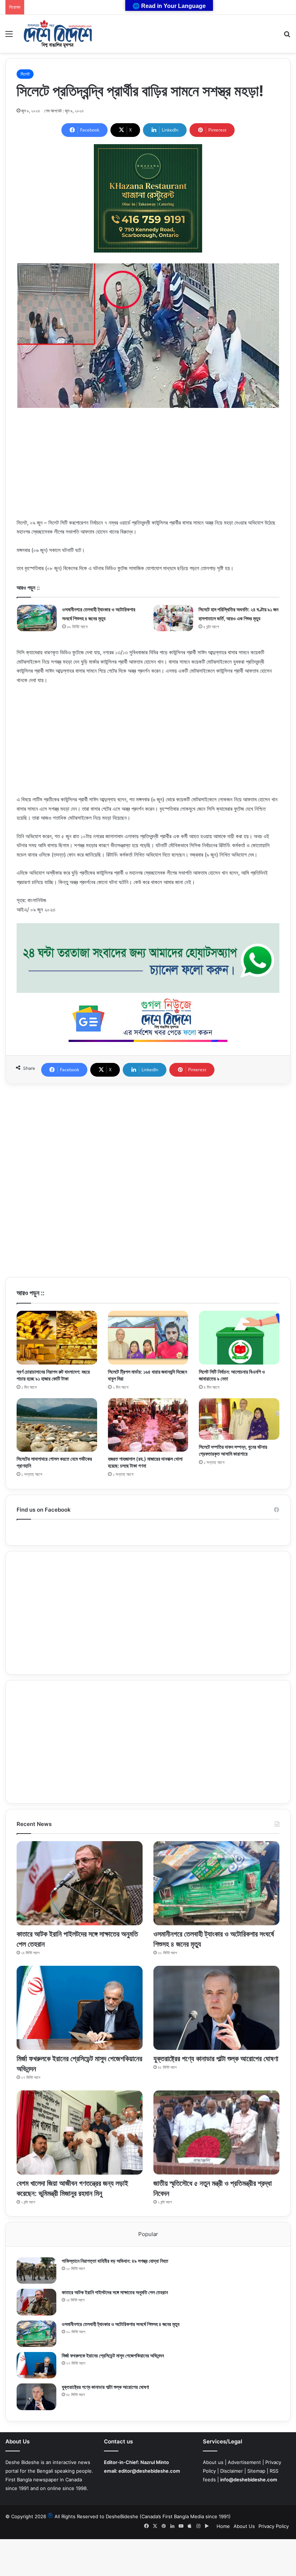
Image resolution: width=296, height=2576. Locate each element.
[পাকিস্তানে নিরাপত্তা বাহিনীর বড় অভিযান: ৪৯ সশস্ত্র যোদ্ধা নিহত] (36, 2271)
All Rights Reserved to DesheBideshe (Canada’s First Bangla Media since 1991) (143, 2516)
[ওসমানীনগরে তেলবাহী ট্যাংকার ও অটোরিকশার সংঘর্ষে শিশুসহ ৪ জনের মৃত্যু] (37, 618)
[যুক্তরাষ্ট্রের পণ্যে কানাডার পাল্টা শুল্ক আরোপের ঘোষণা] (216, 2008)
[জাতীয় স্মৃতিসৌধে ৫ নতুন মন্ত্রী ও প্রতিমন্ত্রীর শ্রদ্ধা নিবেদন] (216, 2133)
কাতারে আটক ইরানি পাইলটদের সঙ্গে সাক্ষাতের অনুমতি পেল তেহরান (115, 2292)
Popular (148, 2234)
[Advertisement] (148, 468)
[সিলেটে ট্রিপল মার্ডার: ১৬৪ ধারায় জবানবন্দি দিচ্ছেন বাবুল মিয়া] (148, 1337)
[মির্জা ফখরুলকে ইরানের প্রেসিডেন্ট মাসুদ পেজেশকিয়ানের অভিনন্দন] (80, 2008)
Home (223, 2526)
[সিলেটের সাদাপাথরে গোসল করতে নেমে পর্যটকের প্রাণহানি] (57, 1425)
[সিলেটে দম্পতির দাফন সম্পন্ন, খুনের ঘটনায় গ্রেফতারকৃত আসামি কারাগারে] (239, 1419)
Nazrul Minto (155, 2462)
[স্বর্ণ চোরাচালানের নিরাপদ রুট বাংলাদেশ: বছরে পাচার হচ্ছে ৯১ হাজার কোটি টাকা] (57, 1337)
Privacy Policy (274, 2526)
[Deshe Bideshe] (58, 34)
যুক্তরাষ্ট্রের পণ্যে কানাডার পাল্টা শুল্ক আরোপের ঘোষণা (216, 2059)
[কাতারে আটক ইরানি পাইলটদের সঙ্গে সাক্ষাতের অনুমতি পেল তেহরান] (80, 1883)
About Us (244, 2526)
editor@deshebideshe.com (149, 2471)
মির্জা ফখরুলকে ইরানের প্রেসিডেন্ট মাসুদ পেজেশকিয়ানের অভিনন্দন (113, 2355)
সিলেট (25, 74)
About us (213, 2462)
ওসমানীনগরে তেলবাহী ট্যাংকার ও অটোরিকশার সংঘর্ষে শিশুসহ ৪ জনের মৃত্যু (121, 2324)
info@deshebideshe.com (249, 2480)
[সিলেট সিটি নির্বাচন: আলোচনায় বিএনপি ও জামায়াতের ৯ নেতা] (239, 1337)
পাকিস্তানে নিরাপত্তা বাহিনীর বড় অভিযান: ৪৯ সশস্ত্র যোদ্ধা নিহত (115, 2261)
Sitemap (256, 2471)
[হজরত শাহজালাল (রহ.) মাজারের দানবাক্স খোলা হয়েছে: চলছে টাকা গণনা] (148, 1425)
